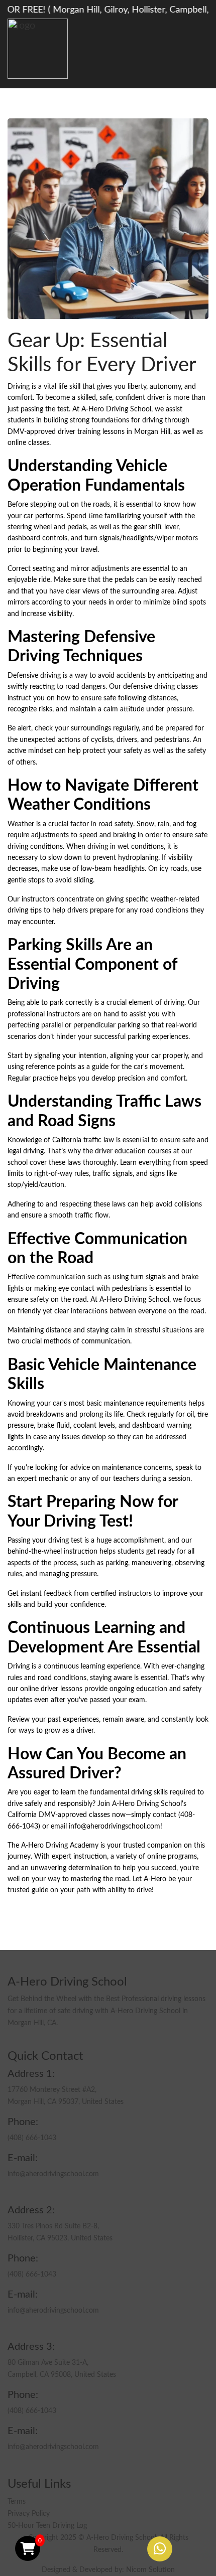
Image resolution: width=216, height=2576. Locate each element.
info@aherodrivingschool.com (115, 1827)
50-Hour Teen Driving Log (47, 2526)
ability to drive (130, 1890)
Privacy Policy (29, 2514)
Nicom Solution (150, 2570)
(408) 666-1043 (32, 2138)
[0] (28, 2548)
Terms (17, 2502)
